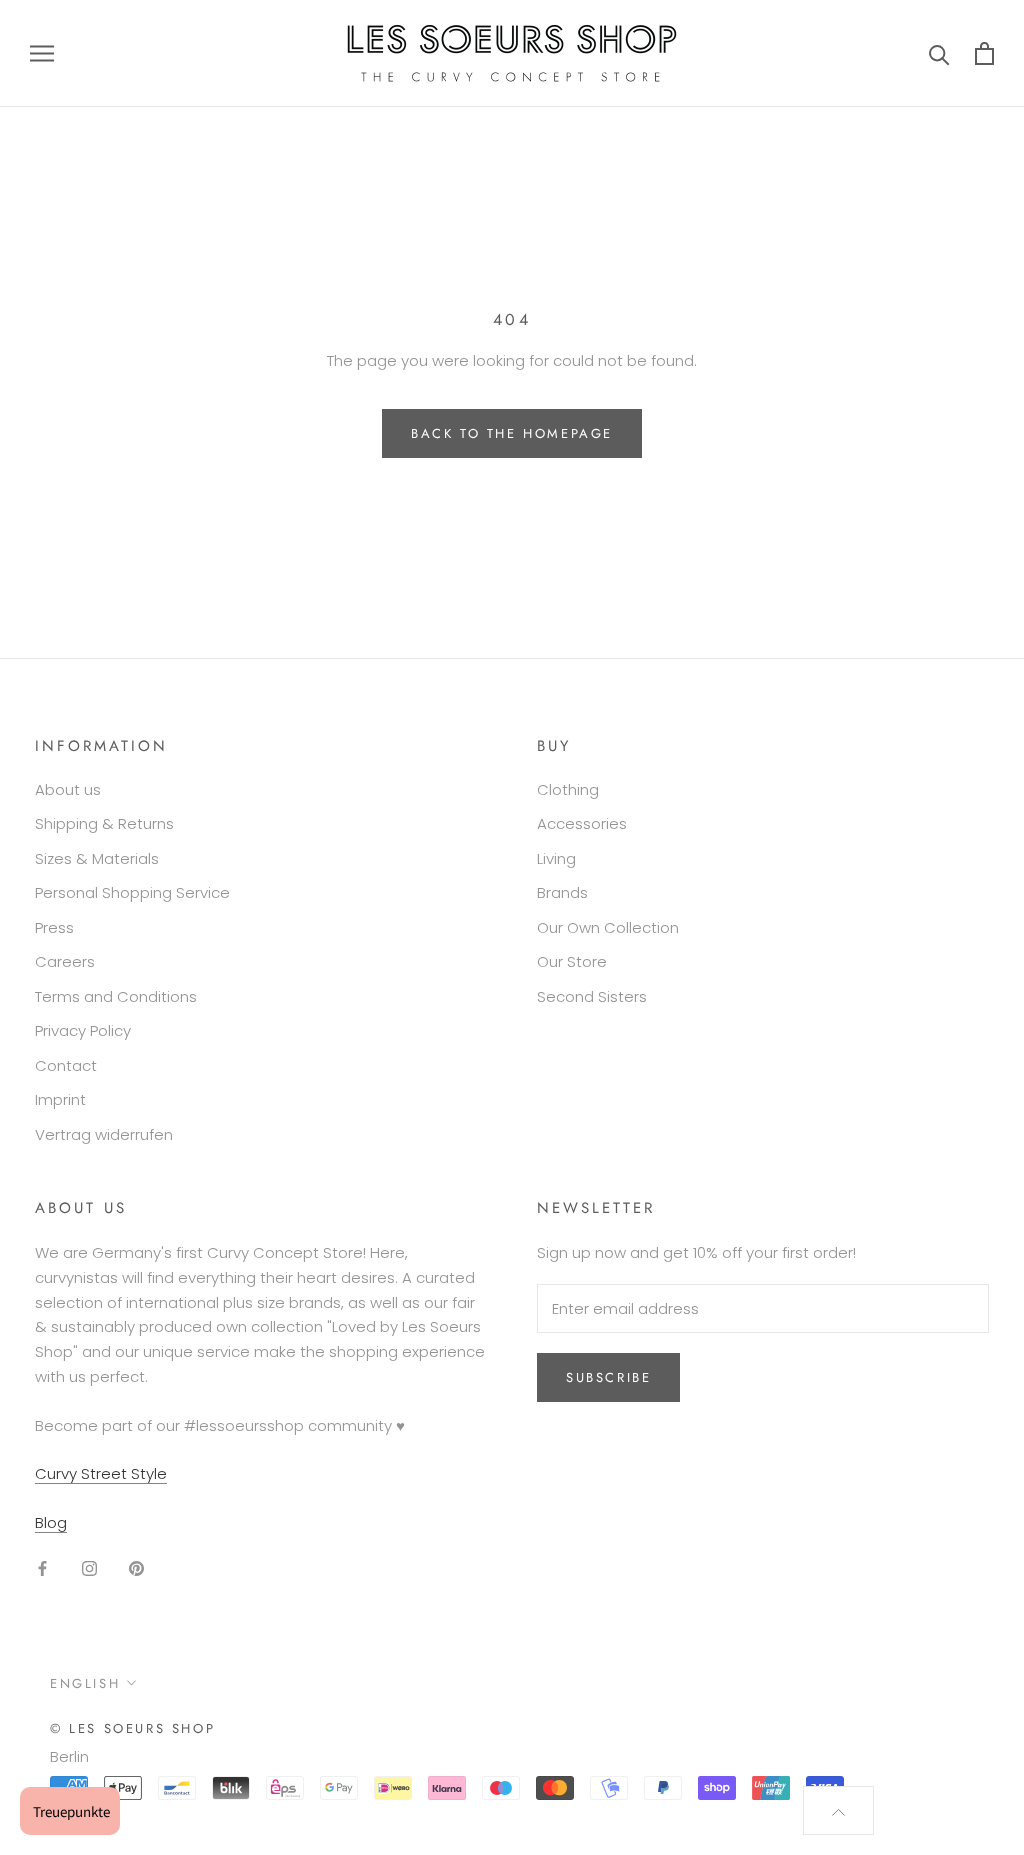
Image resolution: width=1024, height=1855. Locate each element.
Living (556, 858)
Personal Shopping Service (132, 892)
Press (54, 927)
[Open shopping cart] (984, 53)
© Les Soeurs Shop (132, 1728)
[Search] (939, 53)
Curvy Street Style (101, 1473)
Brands (562, 892)
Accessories (582, 823)
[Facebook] (42, 1568)
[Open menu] (42, 53)
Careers (65, 961)
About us (68, 789)
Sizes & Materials (97, 858)
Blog (51, 1522)
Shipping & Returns (104, 823)
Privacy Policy (83, 1030)
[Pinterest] (136, 1568)
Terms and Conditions (116, 996)
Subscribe (608, 1377)
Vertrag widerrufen (104, 1134)
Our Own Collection (608, 927)
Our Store (572, 961)
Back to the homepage (512, 433)
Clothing (568, 789)
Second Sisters (592, 996)
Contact (66, 1065)
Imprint (60, 1099)
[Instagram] (89, 1568)
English (85, 1683)
